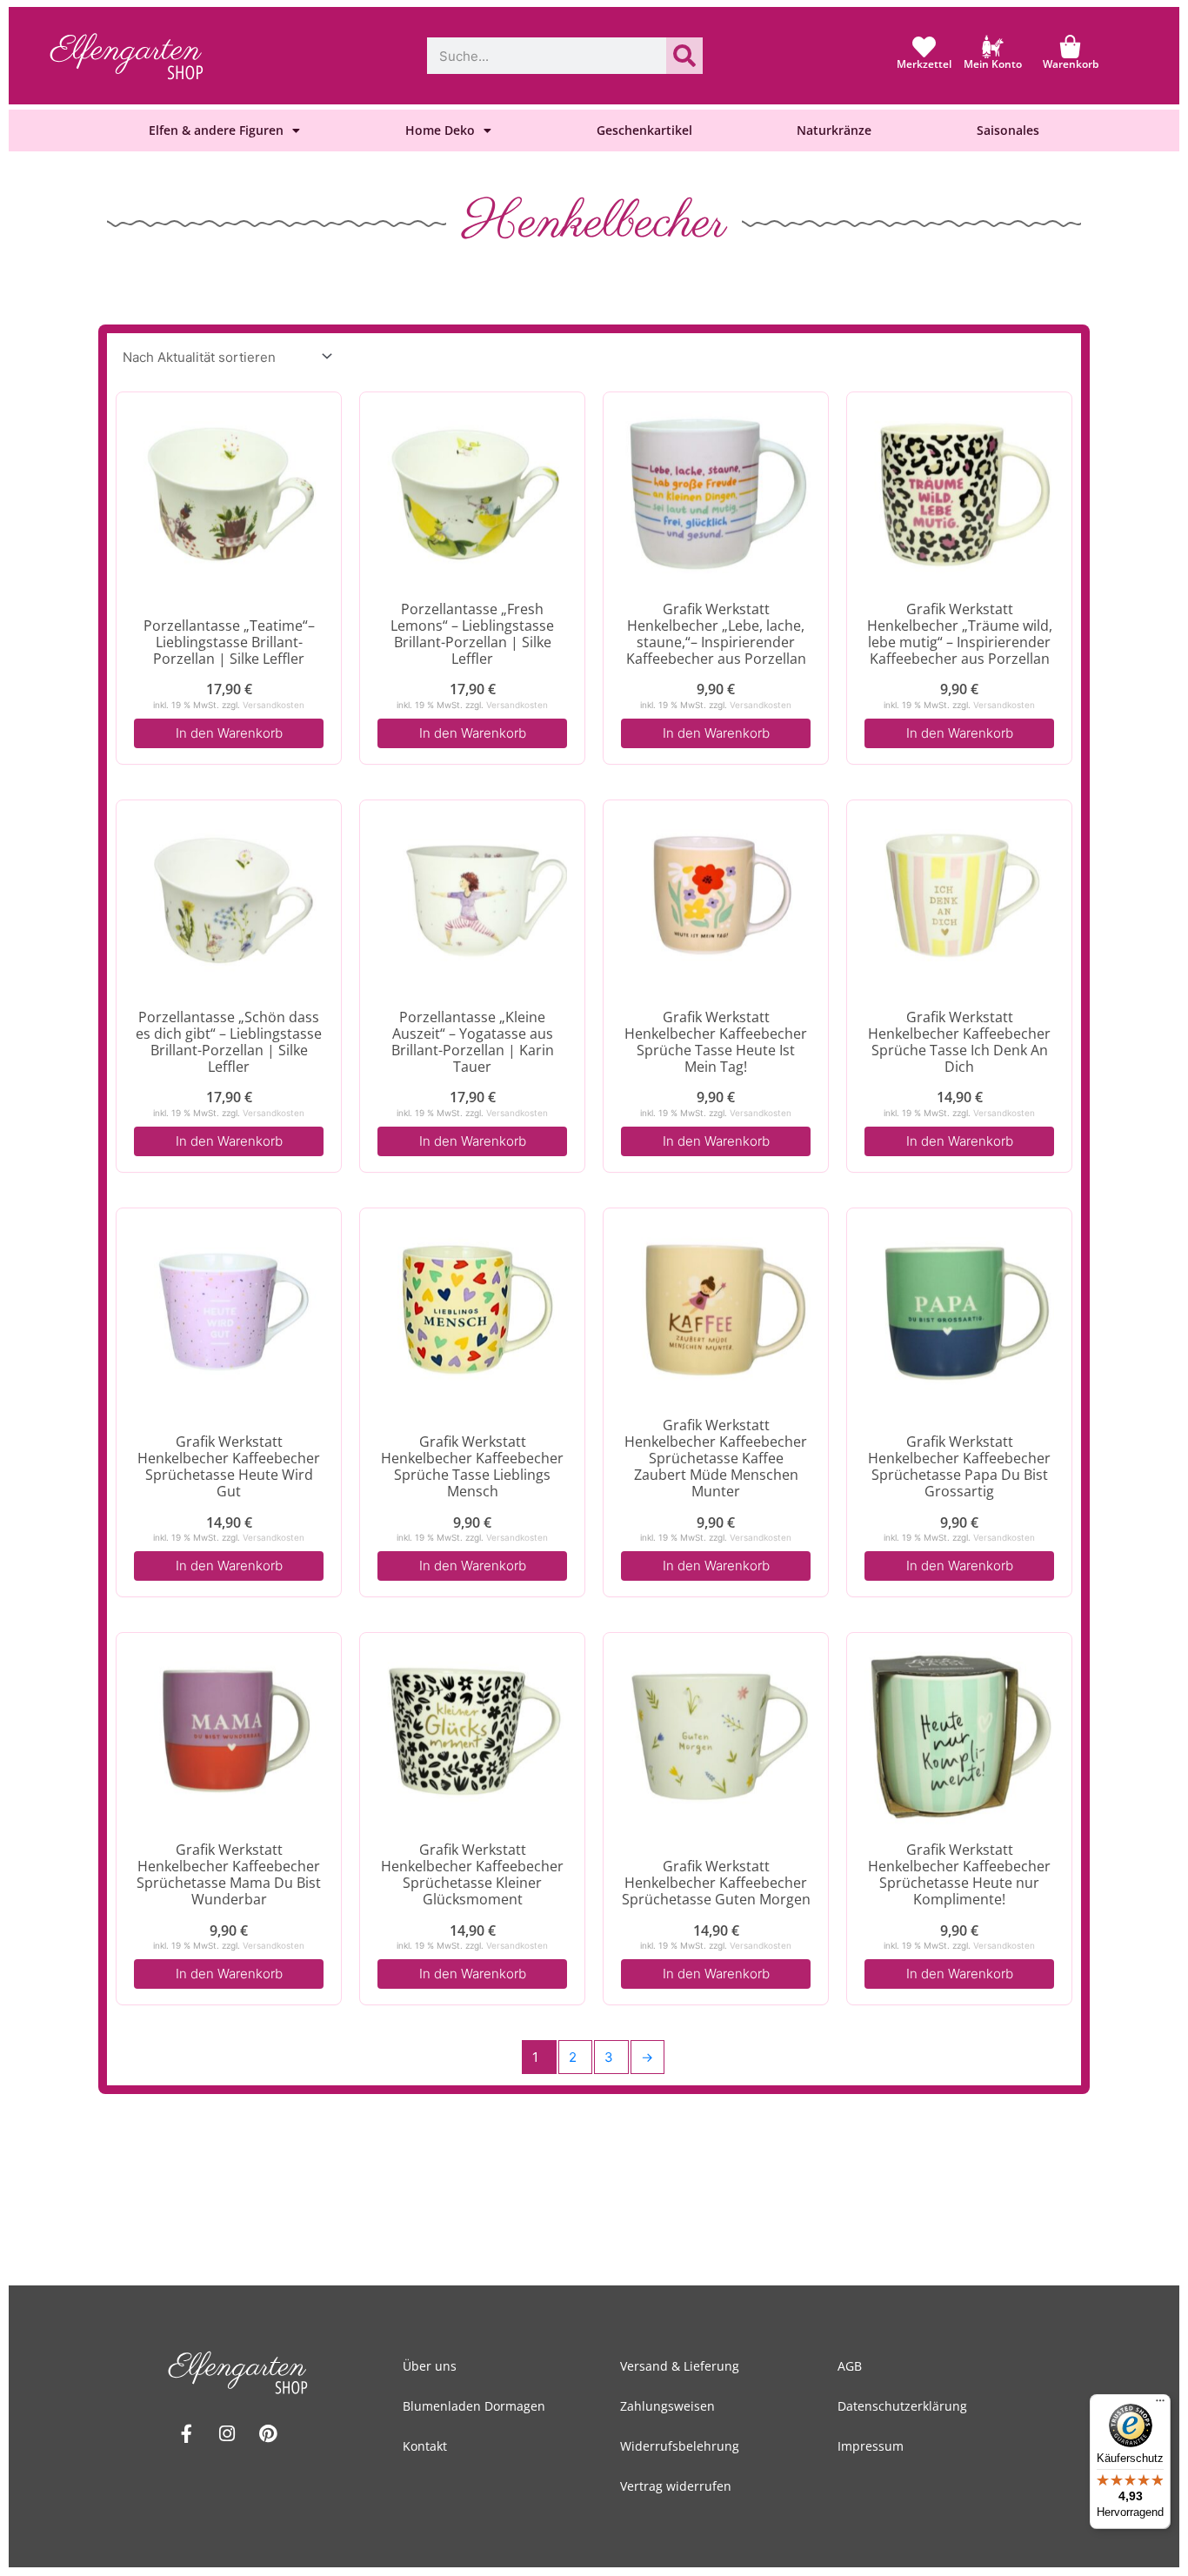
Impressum (871, 2446)
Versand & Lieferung (680, 2366)
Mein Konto (993, 64)
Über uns (430, 2366)
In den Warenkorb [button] (229, 733)
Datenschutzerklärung (902, 2406)
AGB (850, 2366)
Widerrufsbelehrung (680, 2446)
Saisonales (1008, 130)
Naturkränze (834, 130)
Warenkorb (1071, 64)
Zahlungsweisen (667, 2406)
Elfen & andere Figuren (216, 130)
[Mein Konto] (993, 47)
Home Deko (440, 130)
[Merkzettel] (924, 47)
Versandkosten (274, 705)
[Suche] (684, 56)
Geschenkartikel (644, 130)
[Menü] (1160, 2405)
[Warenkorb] (1070, 47)
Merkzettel (924, 64)
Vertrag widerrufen (676, 2486)
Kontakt (425, 2446)
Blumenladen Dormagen (474, 2406)
